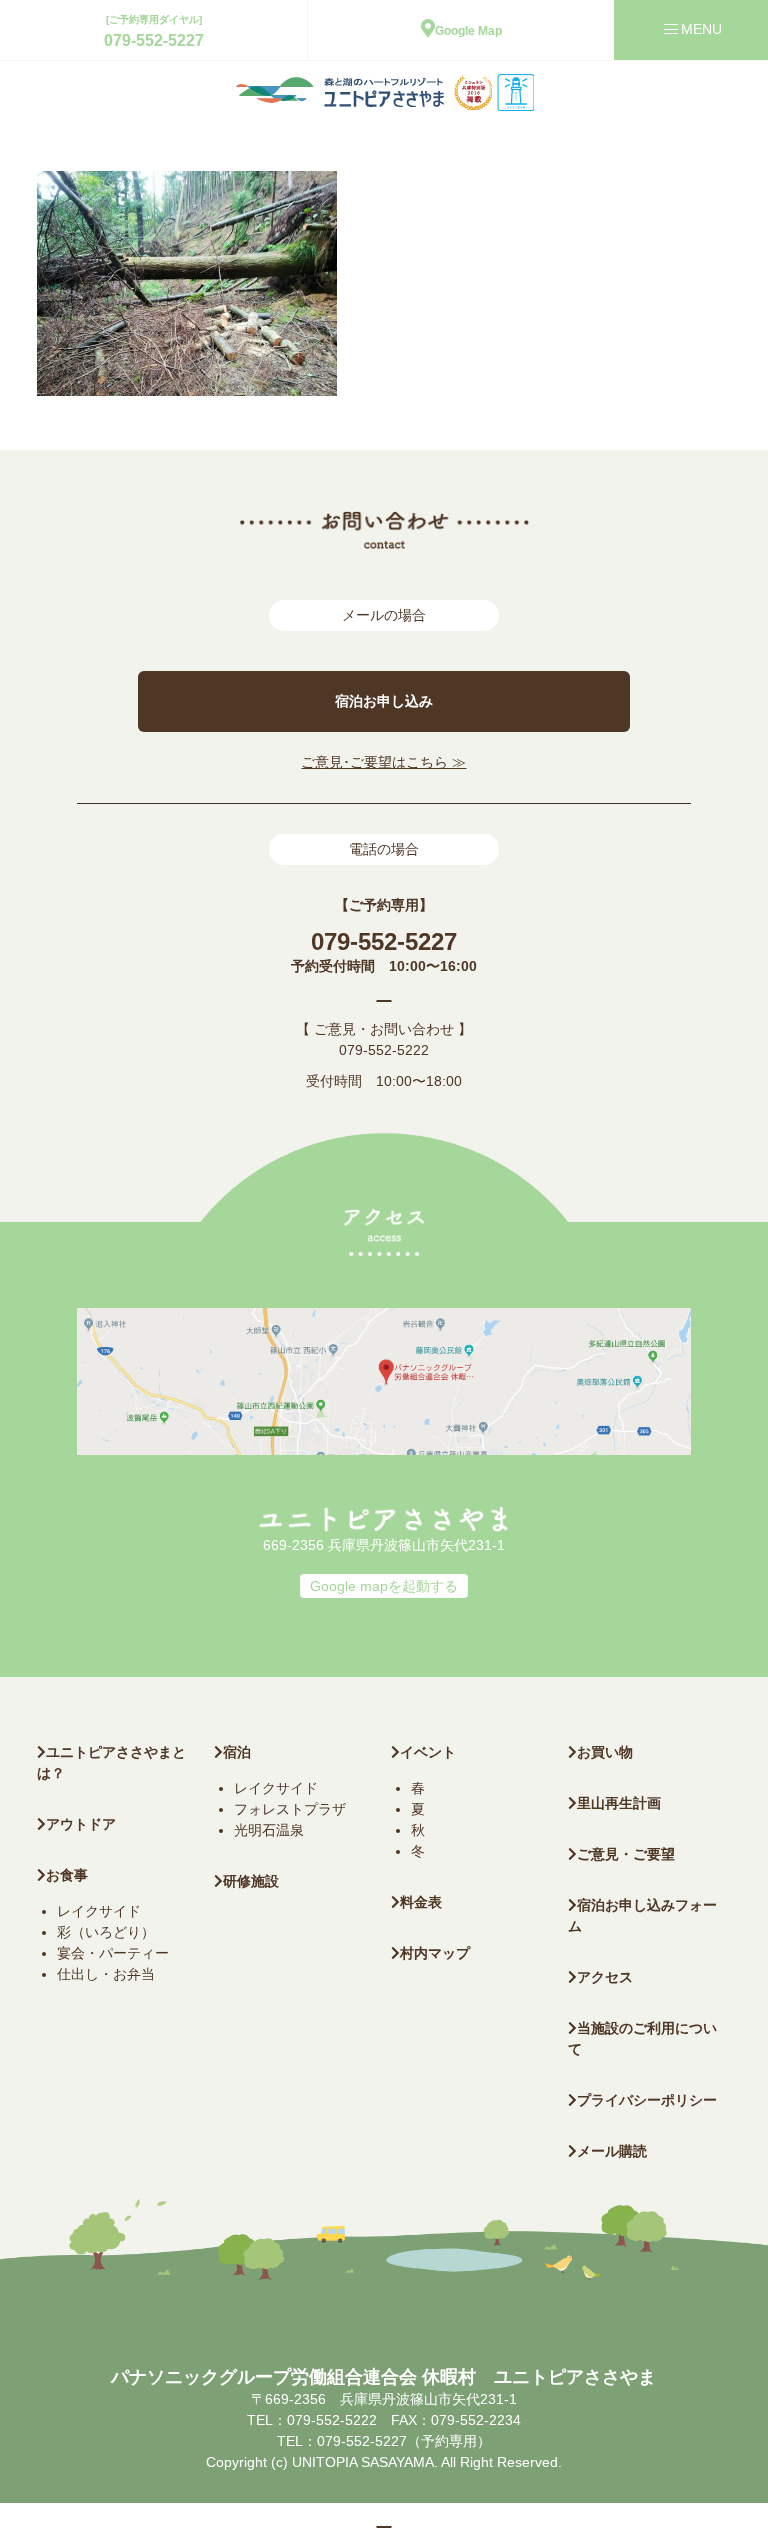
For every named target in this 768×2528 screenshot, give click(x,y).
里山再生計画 (619, 1803)
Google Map (468, 31)
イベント (428, 1752)
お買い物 (605, 1752)
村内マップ (435, 1953)
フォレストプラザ (290, 1809)
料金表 (421, 1902)
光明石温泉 (269, 1830)
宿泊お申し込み (384, 701)
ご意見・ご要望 (626, 1854)
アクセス (605, 1977)
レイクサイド (99, 1911)
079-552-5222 (384, 1050)
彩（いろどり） (106, 1932)
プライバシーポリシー (647, 2100)
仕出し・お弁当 (106, 1974)
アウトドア (81, 1824)
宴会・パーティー (113, 1953)
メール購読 (612, 2151)
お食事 (67, 1875)
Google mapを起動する (384, 1586)
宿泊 (237, 1752)
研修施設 (251, 1881)
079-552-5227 (154, 40)
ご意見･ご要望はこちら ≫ (383, 762)
